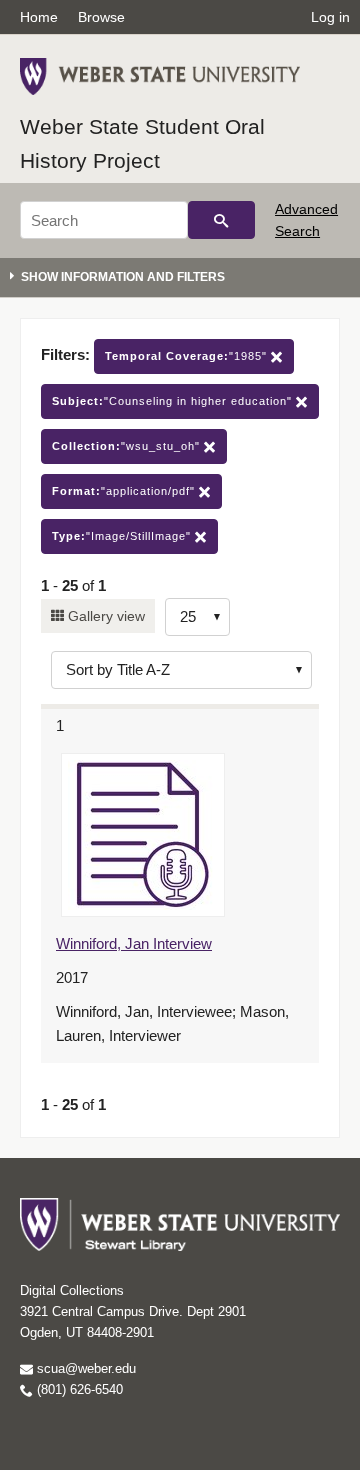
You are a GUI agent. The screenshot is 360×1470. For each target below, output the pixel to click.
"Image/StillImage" (123, 536)
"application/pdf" (125, 491)
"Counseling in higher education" (174, 401)
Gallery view (104, 616)
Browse (101, 17)
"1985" (188, 356)
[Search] (221, 220)
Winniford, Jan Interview (134, 943)
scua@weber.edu (84, 1368)
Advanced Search (306, 220)
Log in (330, 17)
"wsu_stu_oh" (128, 446)
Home (39, 17)
